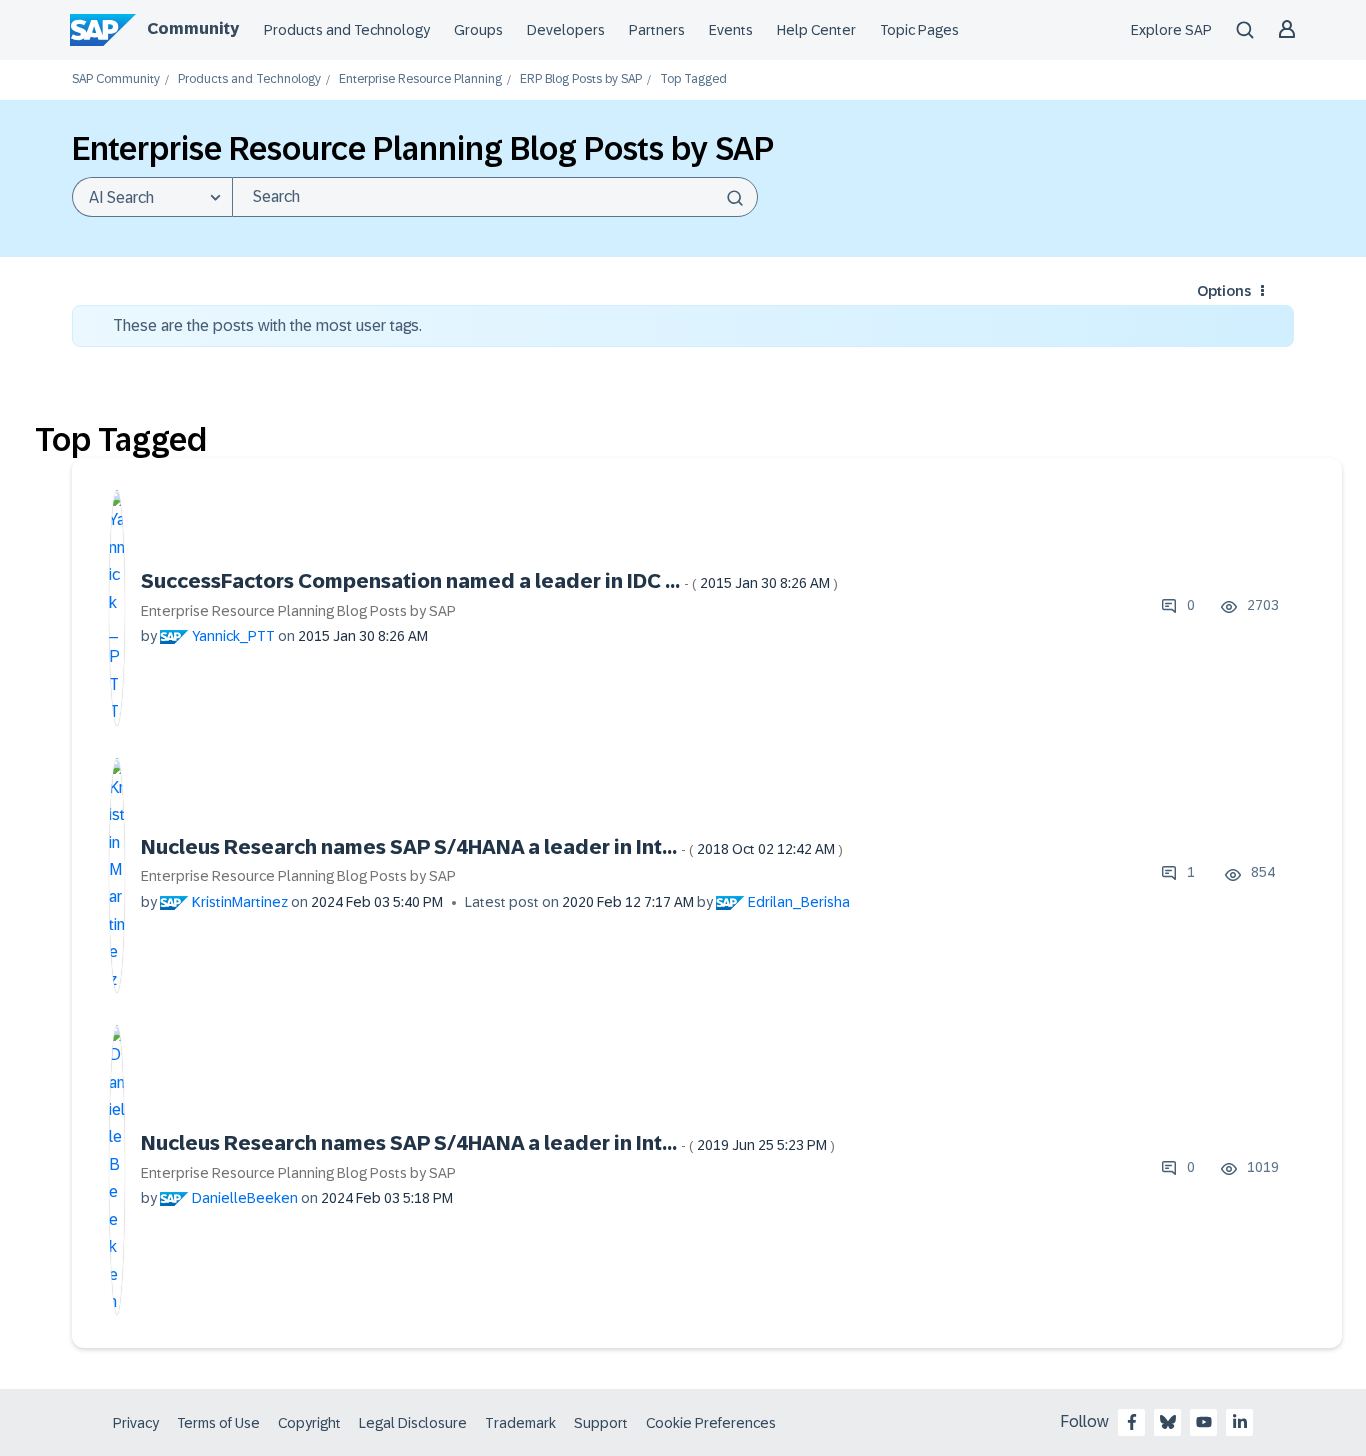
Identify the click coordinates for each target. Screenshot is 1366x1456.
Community (193, 28)
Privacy (136, 1423)
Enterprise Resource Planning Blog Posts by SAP (298, 611)
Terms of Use (218, 1423)
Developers (566, 30)
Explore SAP (1171, 30)
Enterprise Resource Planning (420, 79)
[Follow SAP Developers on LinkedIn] (1240, 1422)
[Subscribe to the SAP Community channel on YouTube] (1204, 1422)
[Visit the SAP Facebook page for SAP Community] (1132, 1422)
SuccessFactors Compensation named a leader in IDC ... (489, 581)
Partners (657, 30)
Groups (478, 30)
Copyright (309, 1423)
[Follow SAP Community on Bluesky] (1168, 1422)
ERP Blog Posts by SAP (581, 79)
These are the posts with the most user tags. (267, 325)
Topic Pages (919, 30)
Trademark (520, 1423)
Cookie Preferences (711, 1423)
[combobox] (495, 197)
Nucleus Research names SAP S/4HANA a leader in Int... (492, 847)
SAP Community (116, 79)
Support (601, 1423)
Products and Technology (347, 30)
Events (731, 30)
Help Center (816, 30)
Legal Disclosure (413, 1423)
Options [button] (1224, 291)
